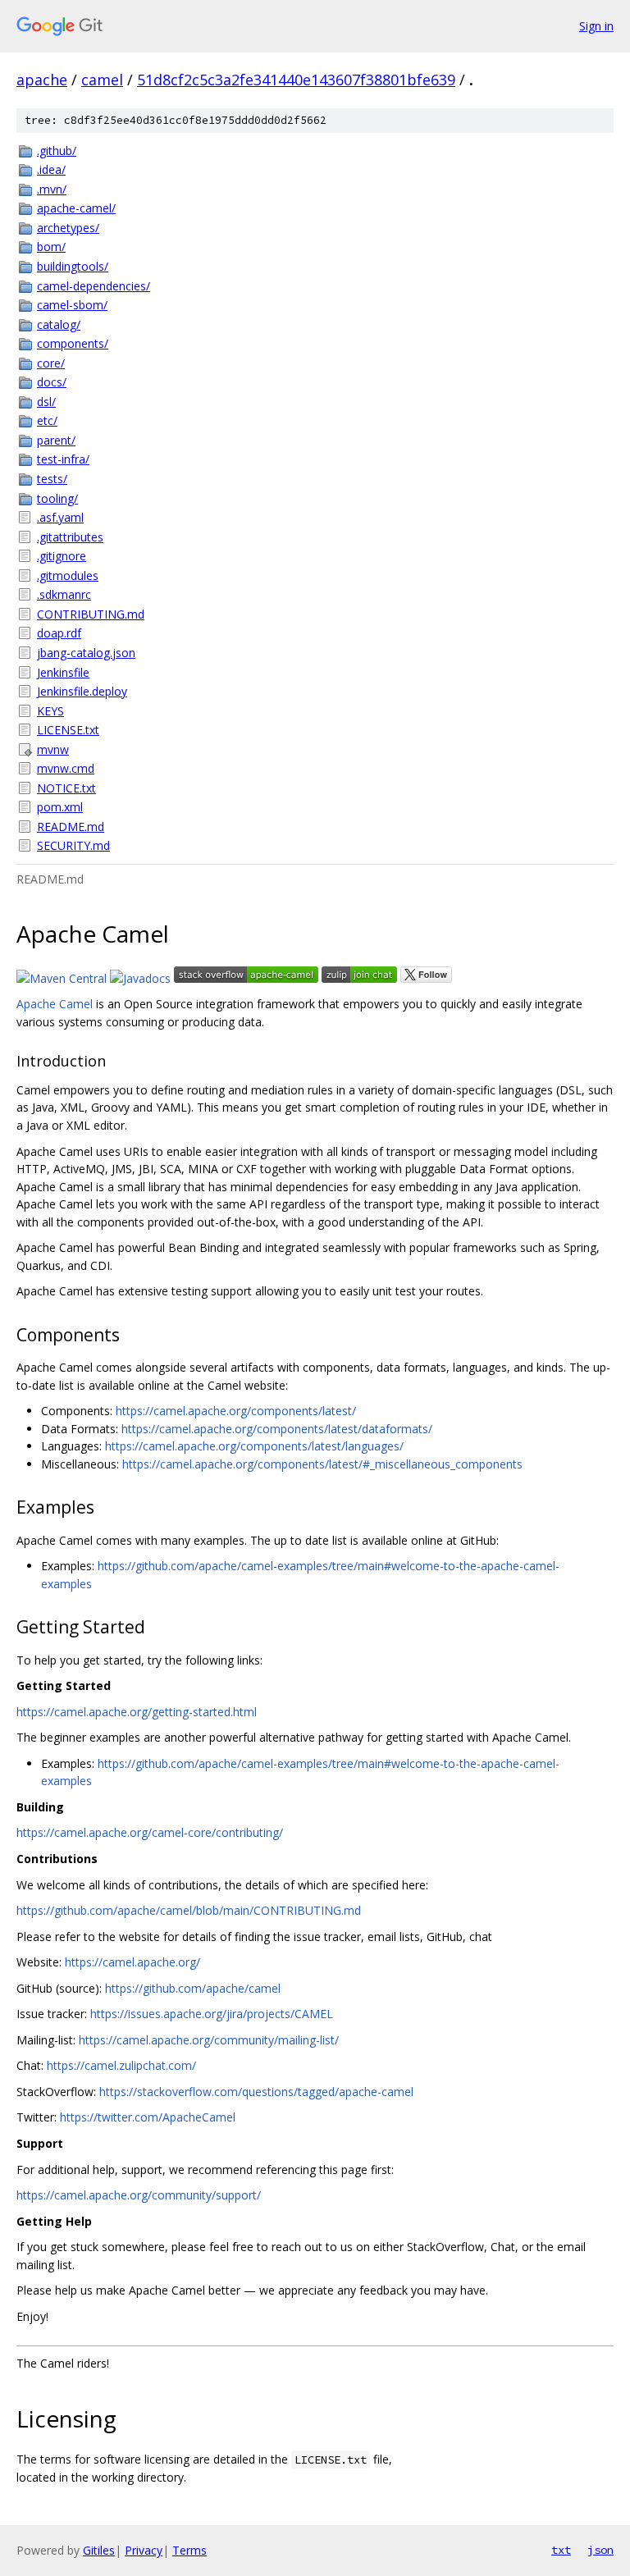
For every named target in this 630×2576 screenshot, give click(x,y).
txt (561, 2550)
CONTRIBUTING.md (91, 614)
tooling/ (57, 498)
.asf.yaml (60, 517)
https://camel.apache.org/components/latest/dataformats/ (277, 1429)
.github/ (57, 151)
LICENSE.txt (68, 730)
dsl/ (46, 402)
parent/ (56, 440)
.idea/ (51, 169)
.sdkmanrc (64, 594)
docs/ (52, 382)
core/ (51, 363)
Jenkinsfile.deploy (82, 691)
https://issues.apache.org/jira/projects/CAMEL (212, 2014)
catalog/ (59, 324)
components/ (73, 343)
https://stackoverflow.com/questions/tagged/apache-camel (256, 2092)
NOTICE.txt (66, 788)
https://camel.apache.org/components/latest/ (236, 1411)
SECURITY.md (73, 845)
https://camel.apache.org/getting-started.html (137, 1712)
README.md (71, 827)
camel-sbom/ (72, 305)
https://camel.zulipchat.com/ (121, 2065)
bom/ (51, 247)
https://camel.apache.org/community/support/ (139, 2195)
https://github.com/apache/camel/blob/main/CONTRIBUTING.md (189, 1910)
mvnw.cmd (66, 768)
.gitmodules (68, 575)
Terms (189, 2550)
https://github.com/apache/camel (193, 1988)
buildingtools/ (73, 266)
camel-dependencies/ (94, 286)
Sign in (596, 26)
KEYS (50, 711)
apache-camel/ (76, 208)
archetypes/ (68, 228)
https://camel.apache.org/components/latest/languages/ (254, 1446)
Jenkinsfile (63, 672)
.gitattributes (70, 537)
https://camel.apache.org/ (132, 1962)
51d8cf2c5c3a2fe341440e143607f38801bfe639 (296, 80)
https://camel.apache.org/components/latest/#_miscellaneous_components (322, 1464)
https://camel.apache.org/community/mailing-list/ (209, 2040)
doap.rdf (59, 633)
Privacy (144, 2550)
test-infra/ (63, 459)
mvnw (53, 749)
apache (42, 80)
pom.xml (60, 807)
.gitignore (62, 556)
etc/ (47, 420)
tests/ (52, 479)
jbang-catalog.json (86, 653)
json (600, 2550)
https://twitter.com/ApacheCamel (148, 2117)
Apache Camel (55, 1004)
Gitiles (99, 2550)
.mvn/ (52, 189)
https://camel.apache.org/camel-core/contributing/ (150, 1832)
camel (102, 80)
